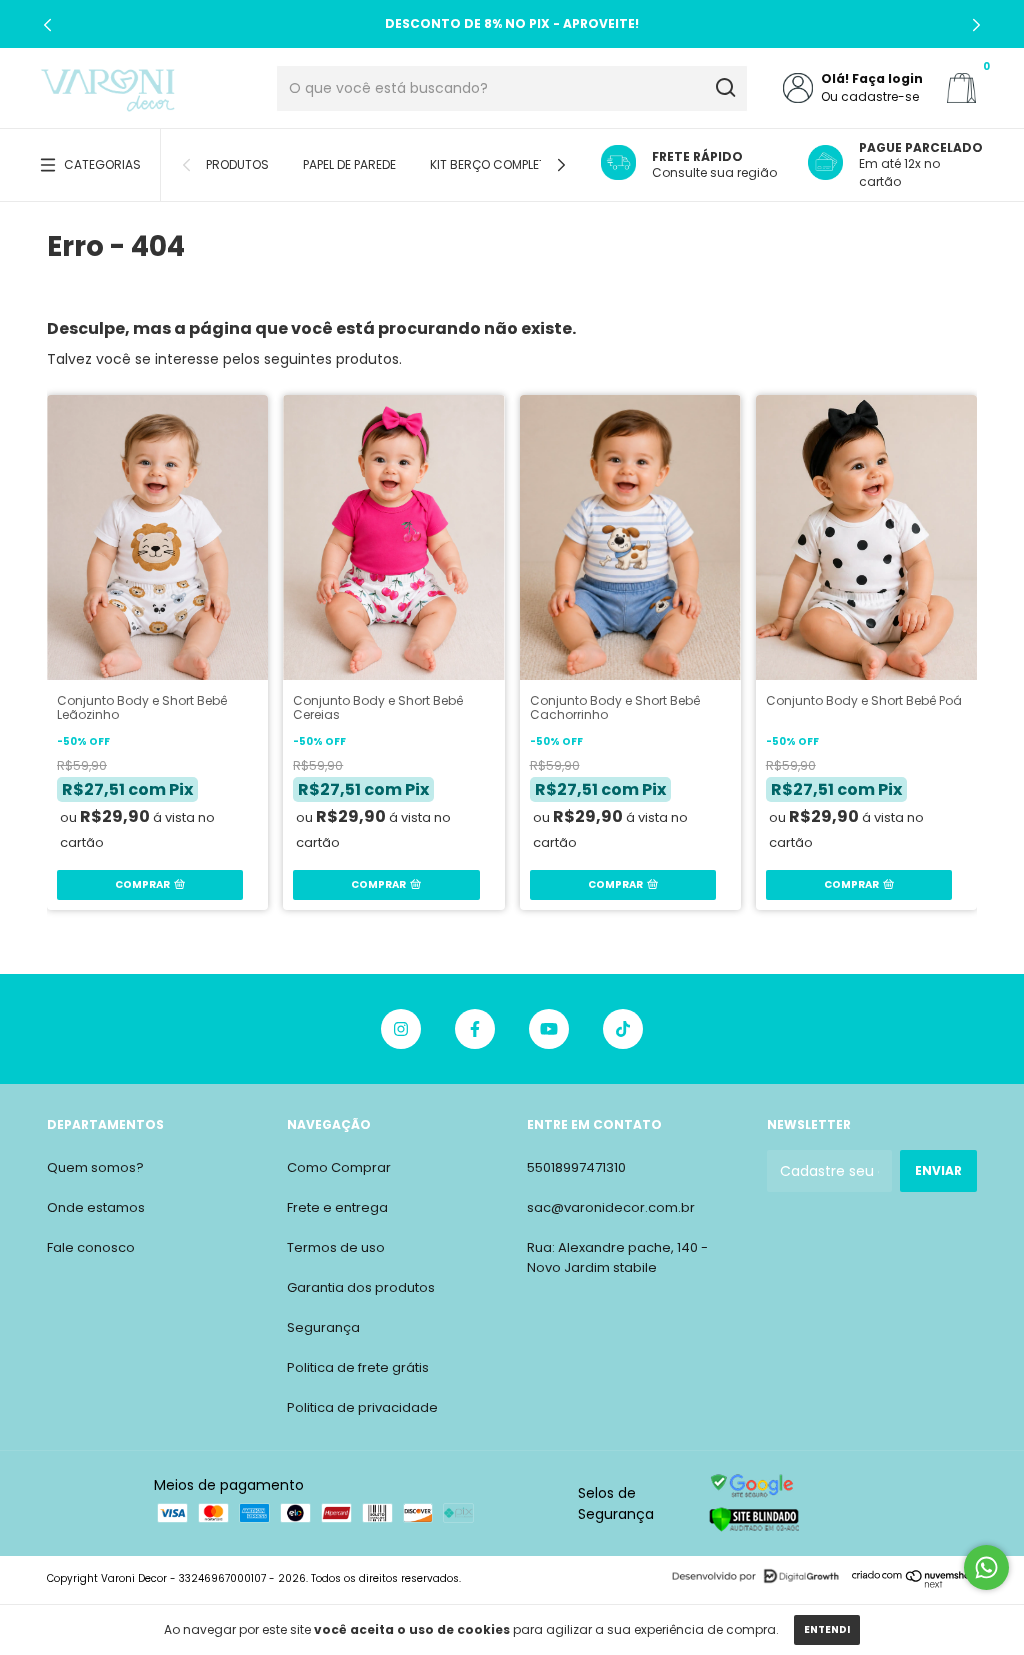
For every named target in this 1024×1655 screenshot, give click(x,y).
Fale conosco (91, 1247)
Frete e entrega (337, 1207)
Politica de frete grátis (358, 1367)
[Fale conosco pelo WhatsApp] (986, 1567)
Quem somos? (95, 1167)
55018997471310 (576, 1167)
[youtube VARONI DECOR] (549, 1029)
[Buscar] (724, 88)
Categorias (102, 164)
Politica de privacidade (362, 1407)
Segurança (323, 1327)
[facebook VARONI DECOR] (475, 1029)
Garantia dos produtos (361, 1287)
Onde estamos (96, 1207)
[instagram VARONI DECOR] (401, 1029)
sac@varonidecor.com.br (611, 1207)
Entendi (827, 1629)
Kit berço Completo (492, 164)
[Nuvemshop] (914, 1583)
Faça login (887, 78)
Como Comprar (339, 1167)
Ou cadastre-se (870, 96)
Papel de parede (349, 164)
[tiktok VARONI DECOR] (623, 1029)
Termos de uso (336, 1247)
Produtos (237, 164)
